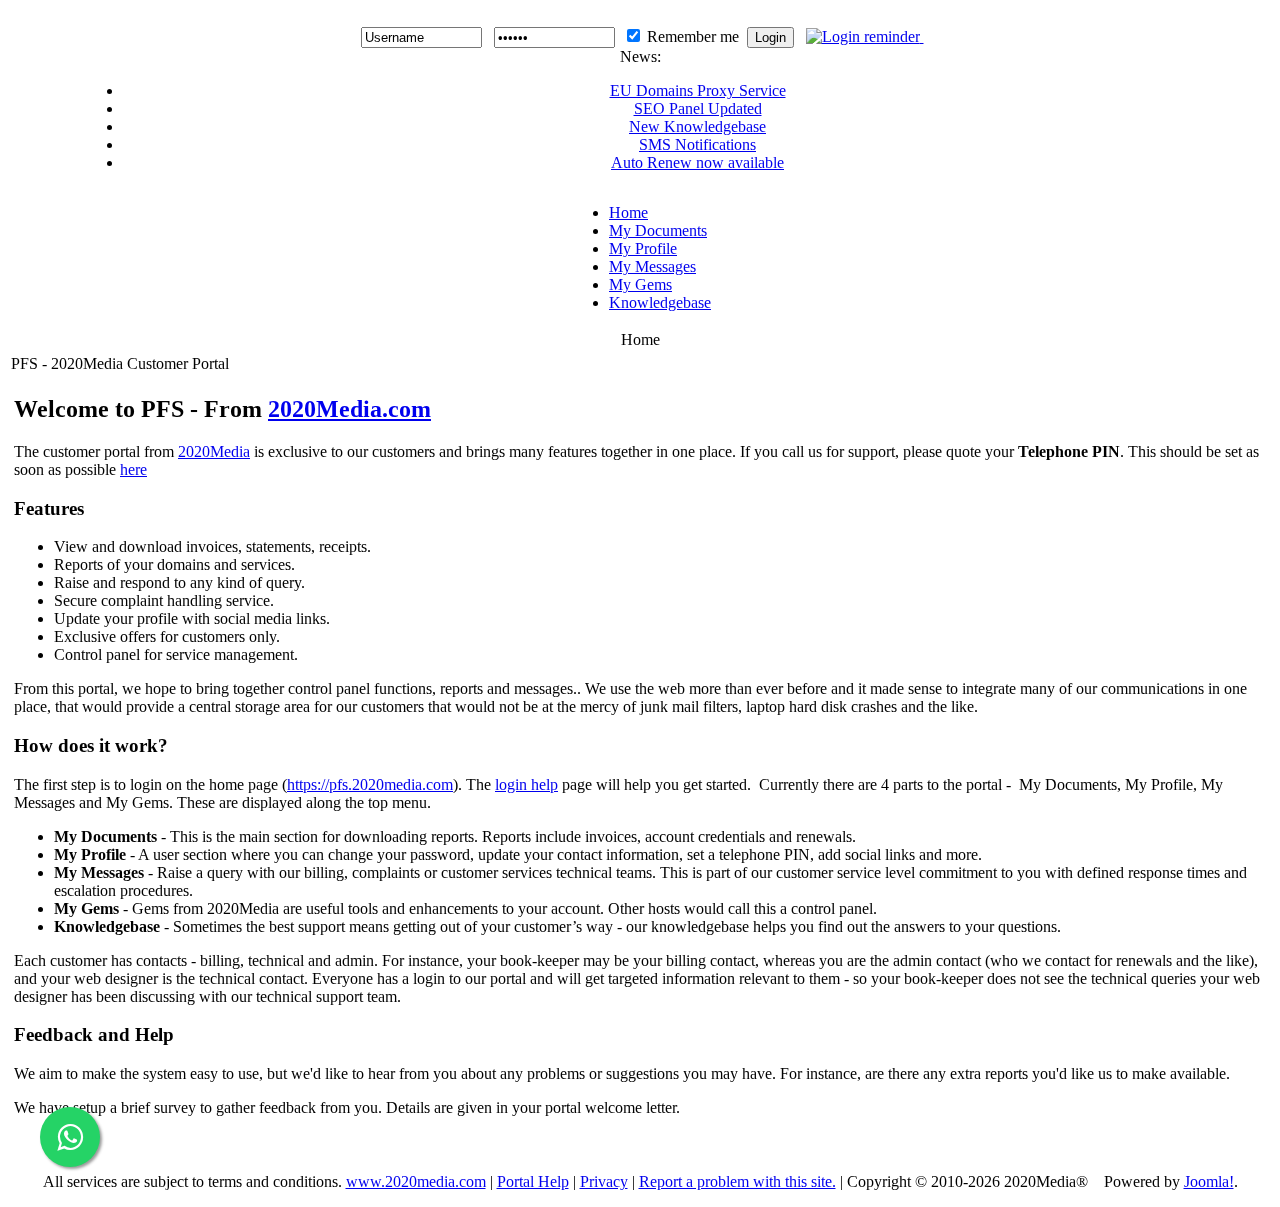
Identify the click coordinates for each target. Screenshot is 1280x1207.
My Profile (643, 248)
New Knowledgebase (697, 126)
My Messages (652, 266)
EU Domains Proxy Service (698, 90)
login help (526, 784)
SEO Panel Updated (698, 108)
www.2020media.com (416, 1181)
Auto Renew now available (697, 162)
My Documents (658, 230)
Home (628, 212)
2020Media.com (349, 409)
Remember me (693, 36)
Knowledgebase (660, 302)
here (133, 469)
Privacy (604, 1181)
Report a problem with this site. (737, 1181)
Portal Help (533, 1181)
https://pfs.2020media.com (370, 784)
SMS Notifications (697, 144)
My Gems (640, 284)
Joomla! (1209, 1181)
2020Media (214, 451)
